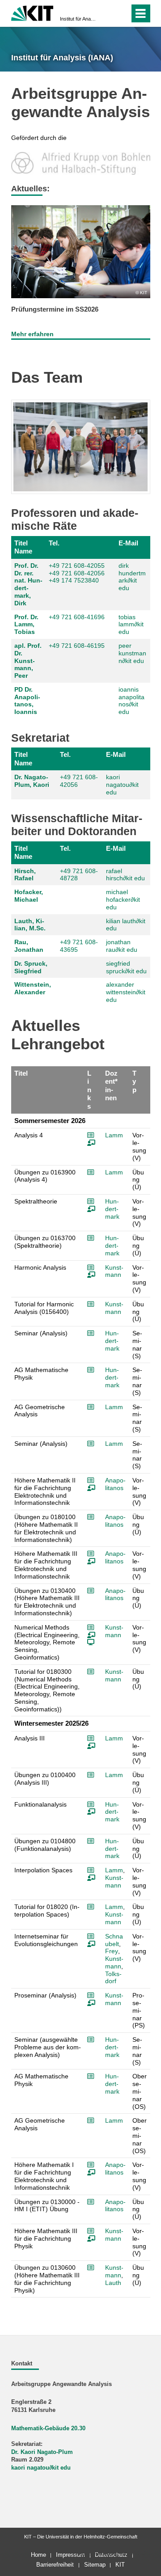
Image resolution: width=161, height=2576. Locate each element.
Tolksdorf (113, 1978)
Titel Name (23, 547)
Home (38, 2555)
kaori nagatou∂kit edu (122, 785)
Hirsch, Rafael (25, 875)
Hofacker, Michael (29, 896)
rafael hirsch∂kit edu (125, 875)
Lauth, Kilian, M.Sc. (30, 925)
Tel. (54, 543)
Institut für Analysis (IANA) (78, 19)
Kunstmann (114, 1271)
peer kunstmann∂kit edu (132, 653)
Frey (112, 1951)
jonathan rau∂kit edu (122, 946)
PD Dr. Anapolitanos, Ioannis (27, 701)
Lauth (113, 2283)
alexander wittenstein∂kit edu (126, 992)
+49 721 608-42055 (77, 566)
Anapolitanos (115, 1484)
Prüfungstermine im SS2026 (55, 309)
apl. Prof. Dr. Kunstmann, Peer (28, 661)
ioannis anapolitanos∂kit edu (131, 701)
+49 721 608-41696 (77, 617)
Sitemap (95, 2565)
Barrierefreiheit (55, 2565)
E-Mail (128, 543)
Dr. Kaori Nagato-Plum (42, 2452)
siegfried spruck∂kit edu (126, 967)
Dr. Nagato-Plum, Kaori (32, 781)
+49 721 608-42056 (77, 573)
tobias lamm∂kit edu (131, 625)
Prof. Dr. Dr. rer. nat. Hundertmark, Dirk (28, 584)
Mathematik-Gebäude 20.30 (48, 2428)
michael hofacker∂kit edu (123, 899)
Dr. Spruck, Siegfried (31, 967)
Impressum (70, 2555)
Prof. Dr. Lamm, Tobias (26, 625)
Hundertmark (112, 1209)
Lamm (114, 1135)
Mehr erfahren (32, 334)
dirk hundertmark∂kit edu (132, 577)
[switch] (107, 13)
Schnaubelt (114, 1940)
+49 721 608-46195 (77, 646)
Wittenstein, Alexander (33, 988)
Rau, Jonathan (29, 946)
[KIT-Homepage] (32, 12)
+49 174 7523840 (74, 580)
